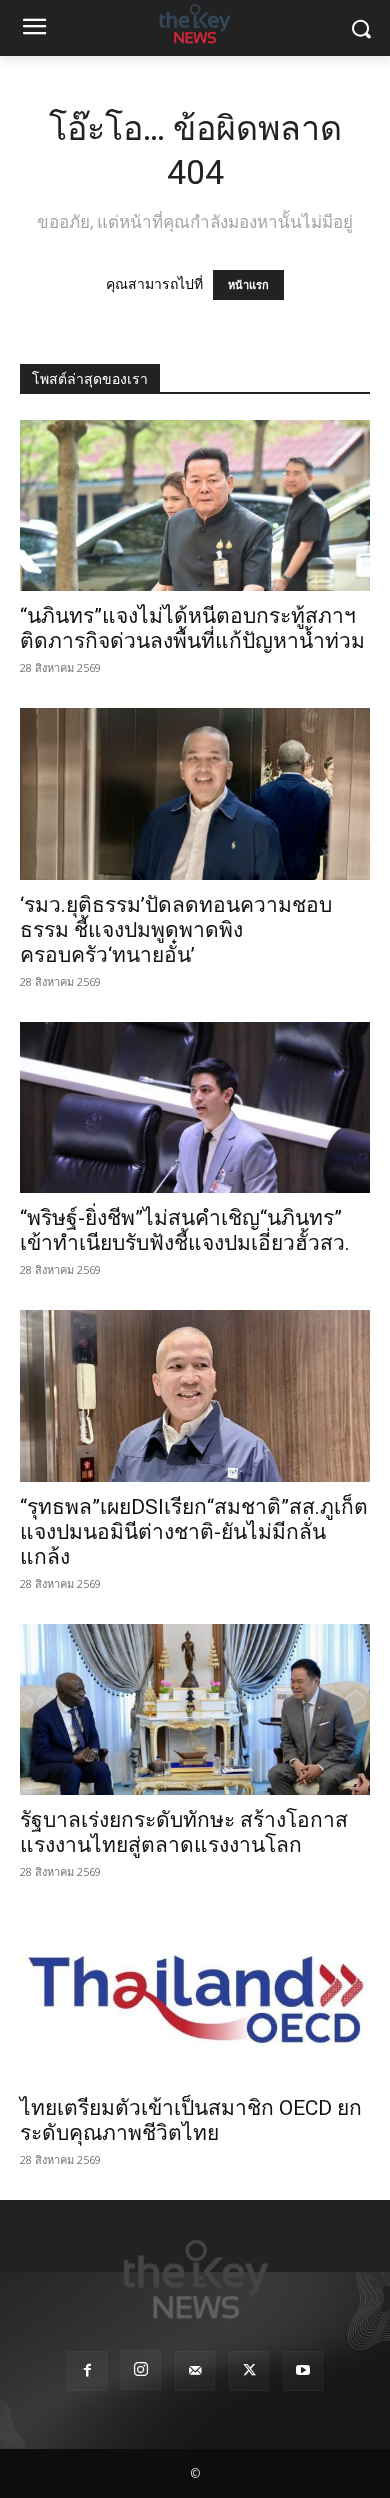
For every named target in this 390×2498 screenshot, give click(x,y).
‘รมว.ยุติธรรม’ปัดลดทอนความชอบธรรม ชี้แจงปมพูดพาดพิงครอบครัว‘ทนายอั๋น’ (176, 930)
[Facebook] (87, 2371)
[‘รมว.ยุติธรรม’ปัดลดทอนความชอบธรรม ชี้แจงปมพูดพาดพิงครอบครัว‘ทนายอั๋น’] (195, 793)
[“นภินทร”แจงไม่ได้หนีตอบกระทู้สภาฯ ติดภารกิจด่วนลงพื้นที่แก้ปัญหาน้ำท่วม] (195, 505)
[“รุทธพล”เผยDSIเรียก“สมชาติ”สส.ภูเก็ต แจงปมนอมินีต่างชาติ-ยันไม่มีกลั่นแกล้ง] (195, 1395)
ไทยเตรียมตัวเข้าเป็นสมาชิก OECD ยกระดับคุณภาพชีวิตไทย (191, 2120)
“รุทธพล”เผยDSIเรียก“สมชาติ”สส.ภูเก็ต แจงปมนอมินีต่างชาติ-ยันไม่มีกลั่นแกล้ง (194, 1532)
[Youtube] (303, 2371)
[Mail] (195, 2371)
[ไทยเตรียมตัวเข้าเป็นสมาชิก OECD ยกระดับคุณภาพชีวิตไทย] (195, 1997)
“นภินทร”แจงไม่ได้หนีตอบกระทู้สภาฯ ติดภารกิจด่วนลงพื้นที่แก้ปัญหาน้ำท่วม (192, 628)
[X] (249, 2371)
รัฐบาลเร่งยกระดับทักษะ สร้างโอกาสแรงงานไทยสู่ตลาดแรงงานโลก (184, 1832)
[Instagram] (141, 2370)
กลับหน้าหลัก (203, 2445)
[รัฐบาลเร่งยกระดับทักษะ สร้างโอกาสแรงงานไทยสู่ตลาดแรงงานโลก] (195, 1709)
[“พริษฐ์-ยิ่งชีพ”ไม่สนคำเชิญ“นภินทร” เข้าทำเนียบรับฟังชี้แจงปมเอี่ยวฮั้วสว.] (195, 1107)
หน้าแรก (248, 285)
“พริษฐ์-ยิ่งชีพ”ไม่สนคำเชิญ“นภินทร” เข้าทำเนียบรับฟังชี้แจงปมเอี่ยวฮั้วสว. (185, 1230)
